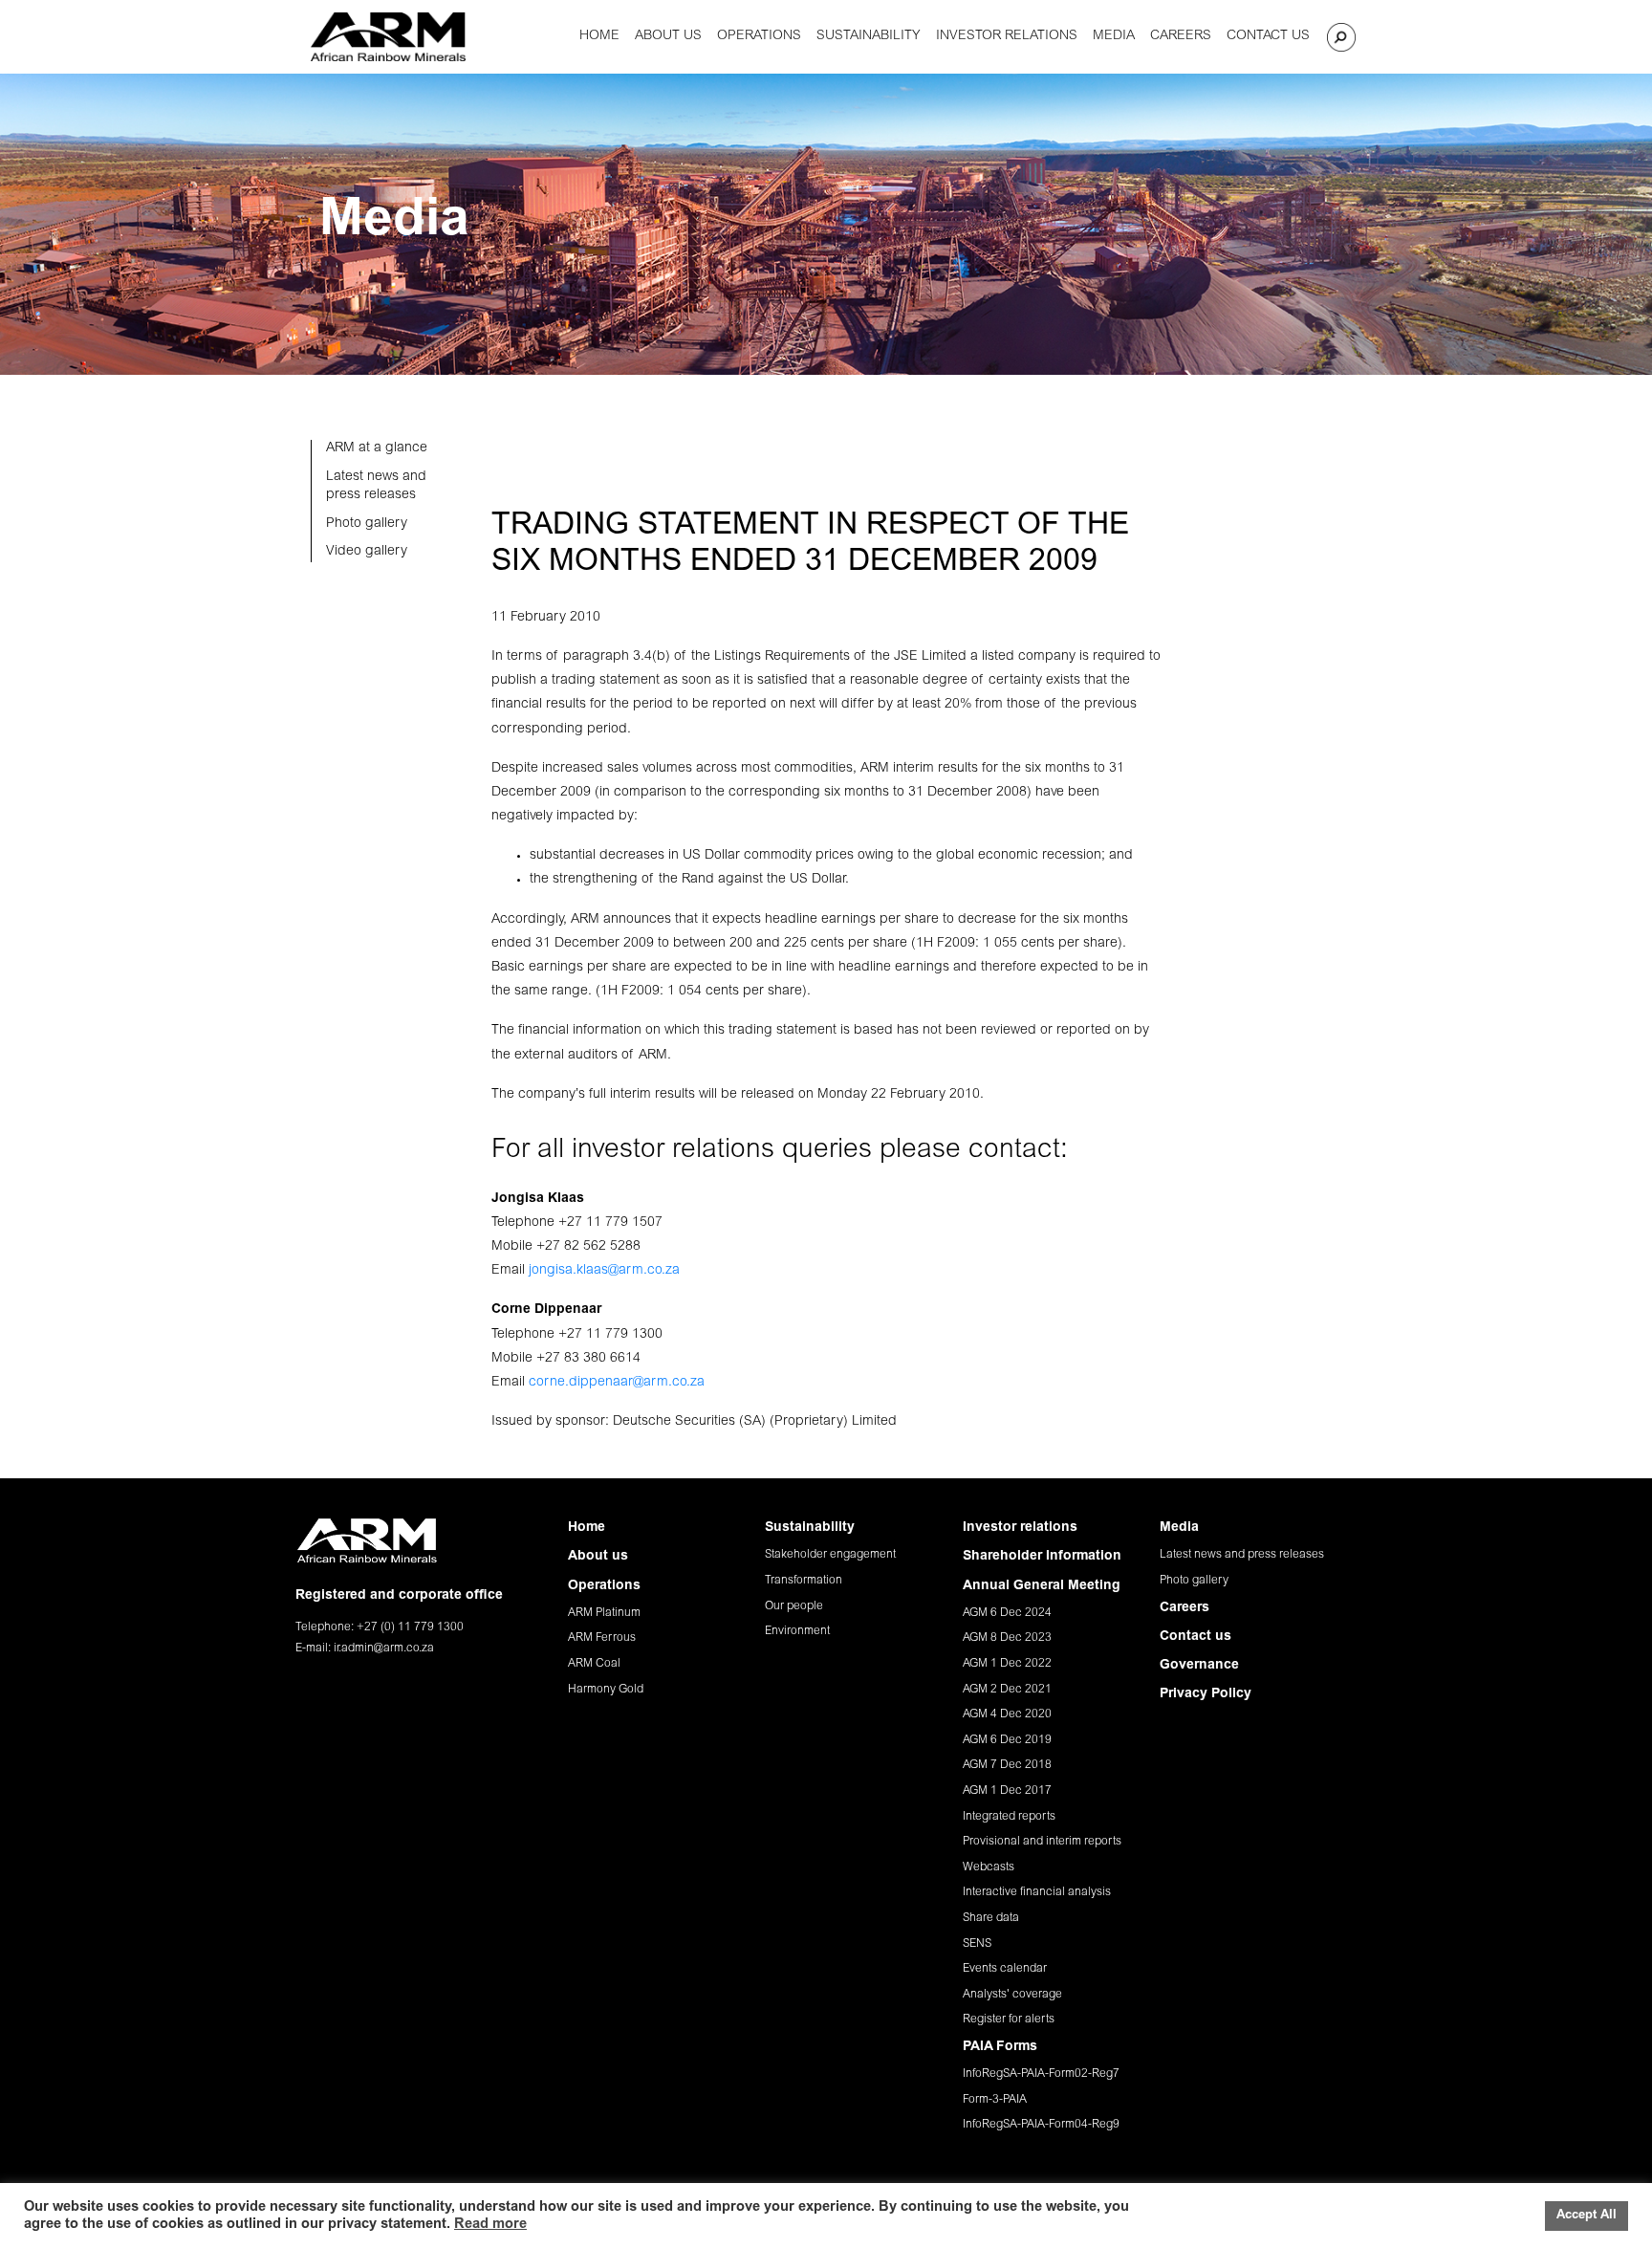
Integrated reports (1009, 1817)
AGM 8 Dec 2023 (1007, 1638)
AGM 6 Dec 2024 (1007, 1613)
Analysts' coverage (1012, 1995)
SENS (977, 1944)
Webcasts (989, 1867)
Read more (490, 2225)
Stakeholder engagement (830, 1555)
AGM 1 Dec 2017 (1007, 1791)
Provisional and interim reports (1042, 1842)
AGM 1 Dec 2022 (1007, 1664)
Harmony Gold (606, 1690)
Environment (797, 1631)
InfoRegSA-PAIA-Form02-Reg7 (1041, 2074)
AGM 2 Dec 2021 (1007, 1690)
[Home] (388, 37)
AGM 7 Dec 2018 (1007, 1765)
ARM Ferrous (602, 1638)
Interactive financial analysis (1037, 1892)
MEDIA (1114, 36)
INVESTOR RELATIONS (1007, 36)
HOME (599, 36)
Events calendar (1005, 1969)
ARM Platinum (604, 1613)
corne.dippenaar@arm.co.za (617, 1383)
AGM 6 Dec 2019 (1007, 1740)
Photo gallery (1194, 1581)
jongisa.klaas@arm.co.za (604, 1271)
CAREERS (1181, 36)
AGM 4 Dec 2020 (1007, 1714)
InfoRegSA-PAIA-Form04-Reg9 (1041, 2125)
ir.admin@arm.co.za (384, 1649)
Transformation (804, 1581)
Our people (794, 1606)
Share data (991, 1918)
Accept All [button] (1587, 2216)
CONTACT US (1268, 36)
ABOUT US (668, 36)
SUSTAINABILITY (869, 36)
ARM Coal (594, 1664)
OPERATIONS (759, 36)
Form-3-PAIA (995, 2100)
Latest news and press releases (1242, 1555)
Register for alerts (1009, 2020)
